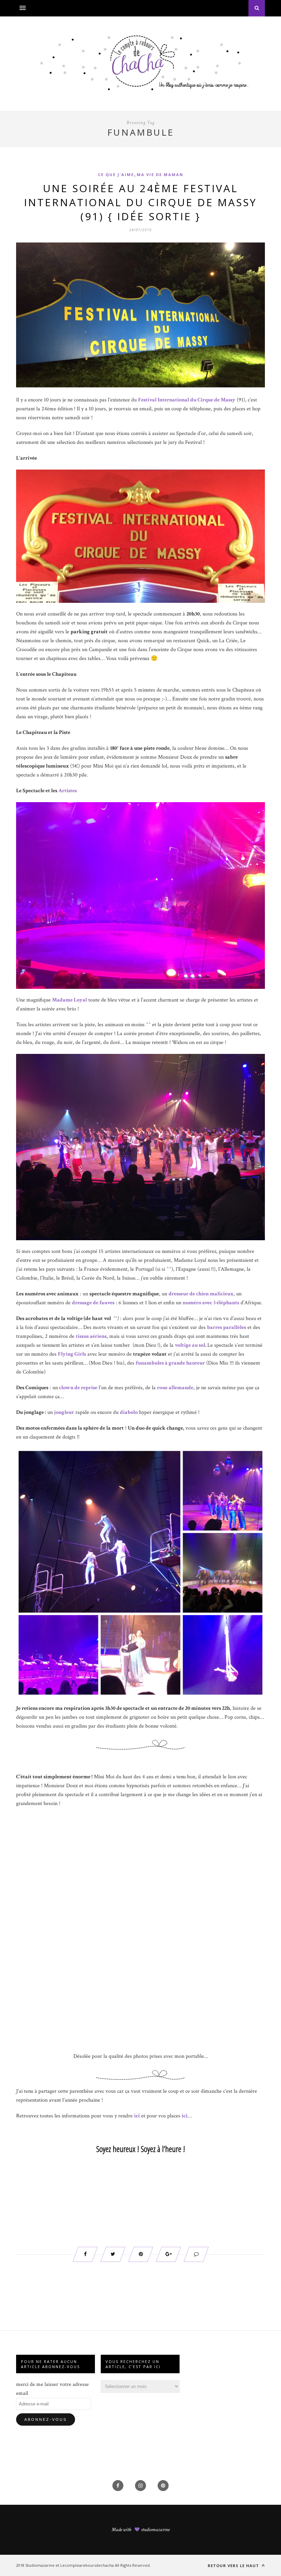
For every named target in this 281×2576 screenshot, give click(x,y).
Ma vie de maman (160, 175)
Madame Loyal (70, 1000)
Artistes (68, 791)
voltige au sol (190, 1345)
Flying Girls (72, 1354)
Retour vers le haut (234, 2566)
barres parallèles (227, 1327)
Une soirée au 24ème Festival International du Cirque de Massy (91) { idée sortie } (140, 202)
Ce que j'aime (116, 175)
